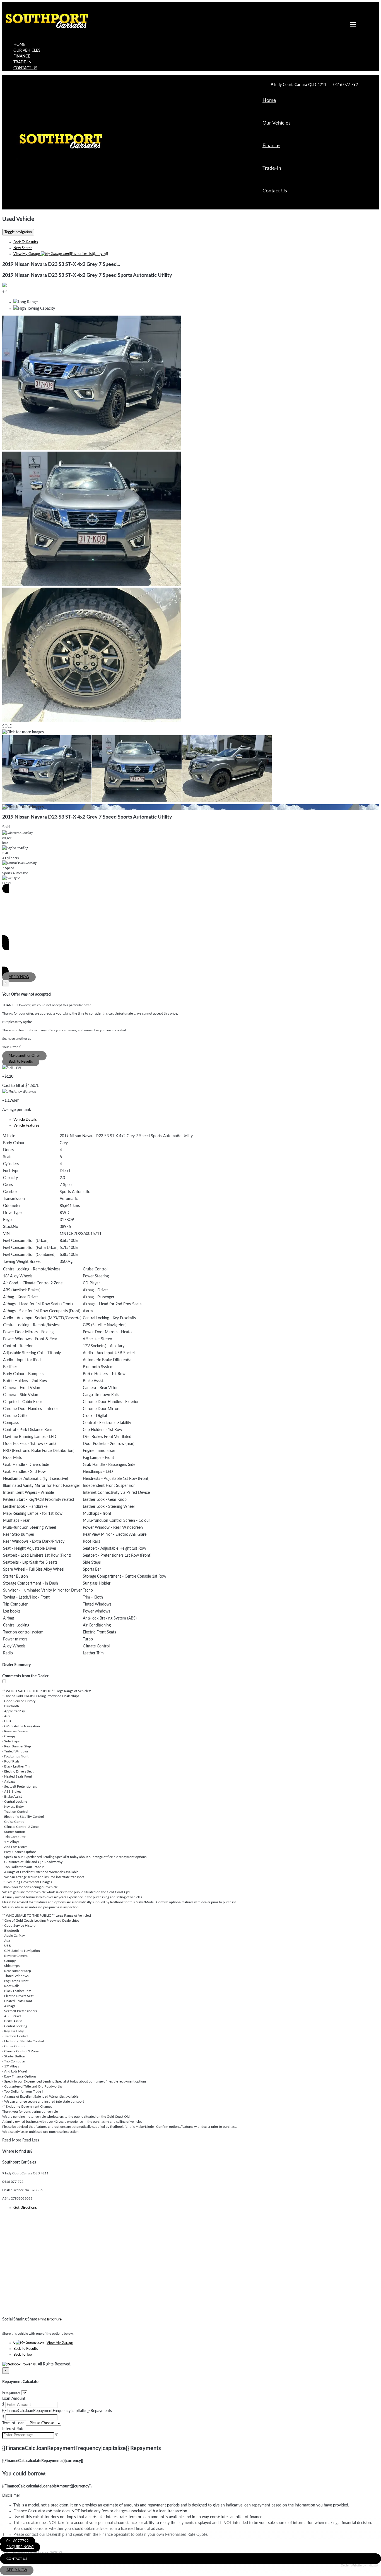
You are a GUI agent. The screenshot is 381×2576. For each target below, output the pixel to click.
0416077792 (18, 2541)
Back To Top (23, 2355)
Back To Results (26, 242)
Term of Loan (13, 2423)
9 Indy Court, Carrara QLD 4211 (299, 85)
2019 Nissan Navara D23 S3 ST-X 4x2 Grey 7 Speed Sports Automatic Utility (87, 275)
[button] (191, 2496)
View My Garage (61, 254)
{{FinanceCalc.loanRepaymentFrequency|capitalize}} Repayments (57, 2411)
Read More (12, 2140)
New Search (23, 248)
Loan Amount (14, 2399)
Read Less (31, 2140)
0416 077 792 (346, 85)
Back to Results (21, 1062)
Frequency (11, 2393)
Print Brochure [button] (50, 2319)
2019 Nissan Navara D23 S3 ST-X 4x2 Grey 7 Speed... (61, 264)
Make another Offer (24, 1056)
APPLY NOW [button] (17, 2570)
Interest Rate (13, 2429)
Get (25, 2208)
